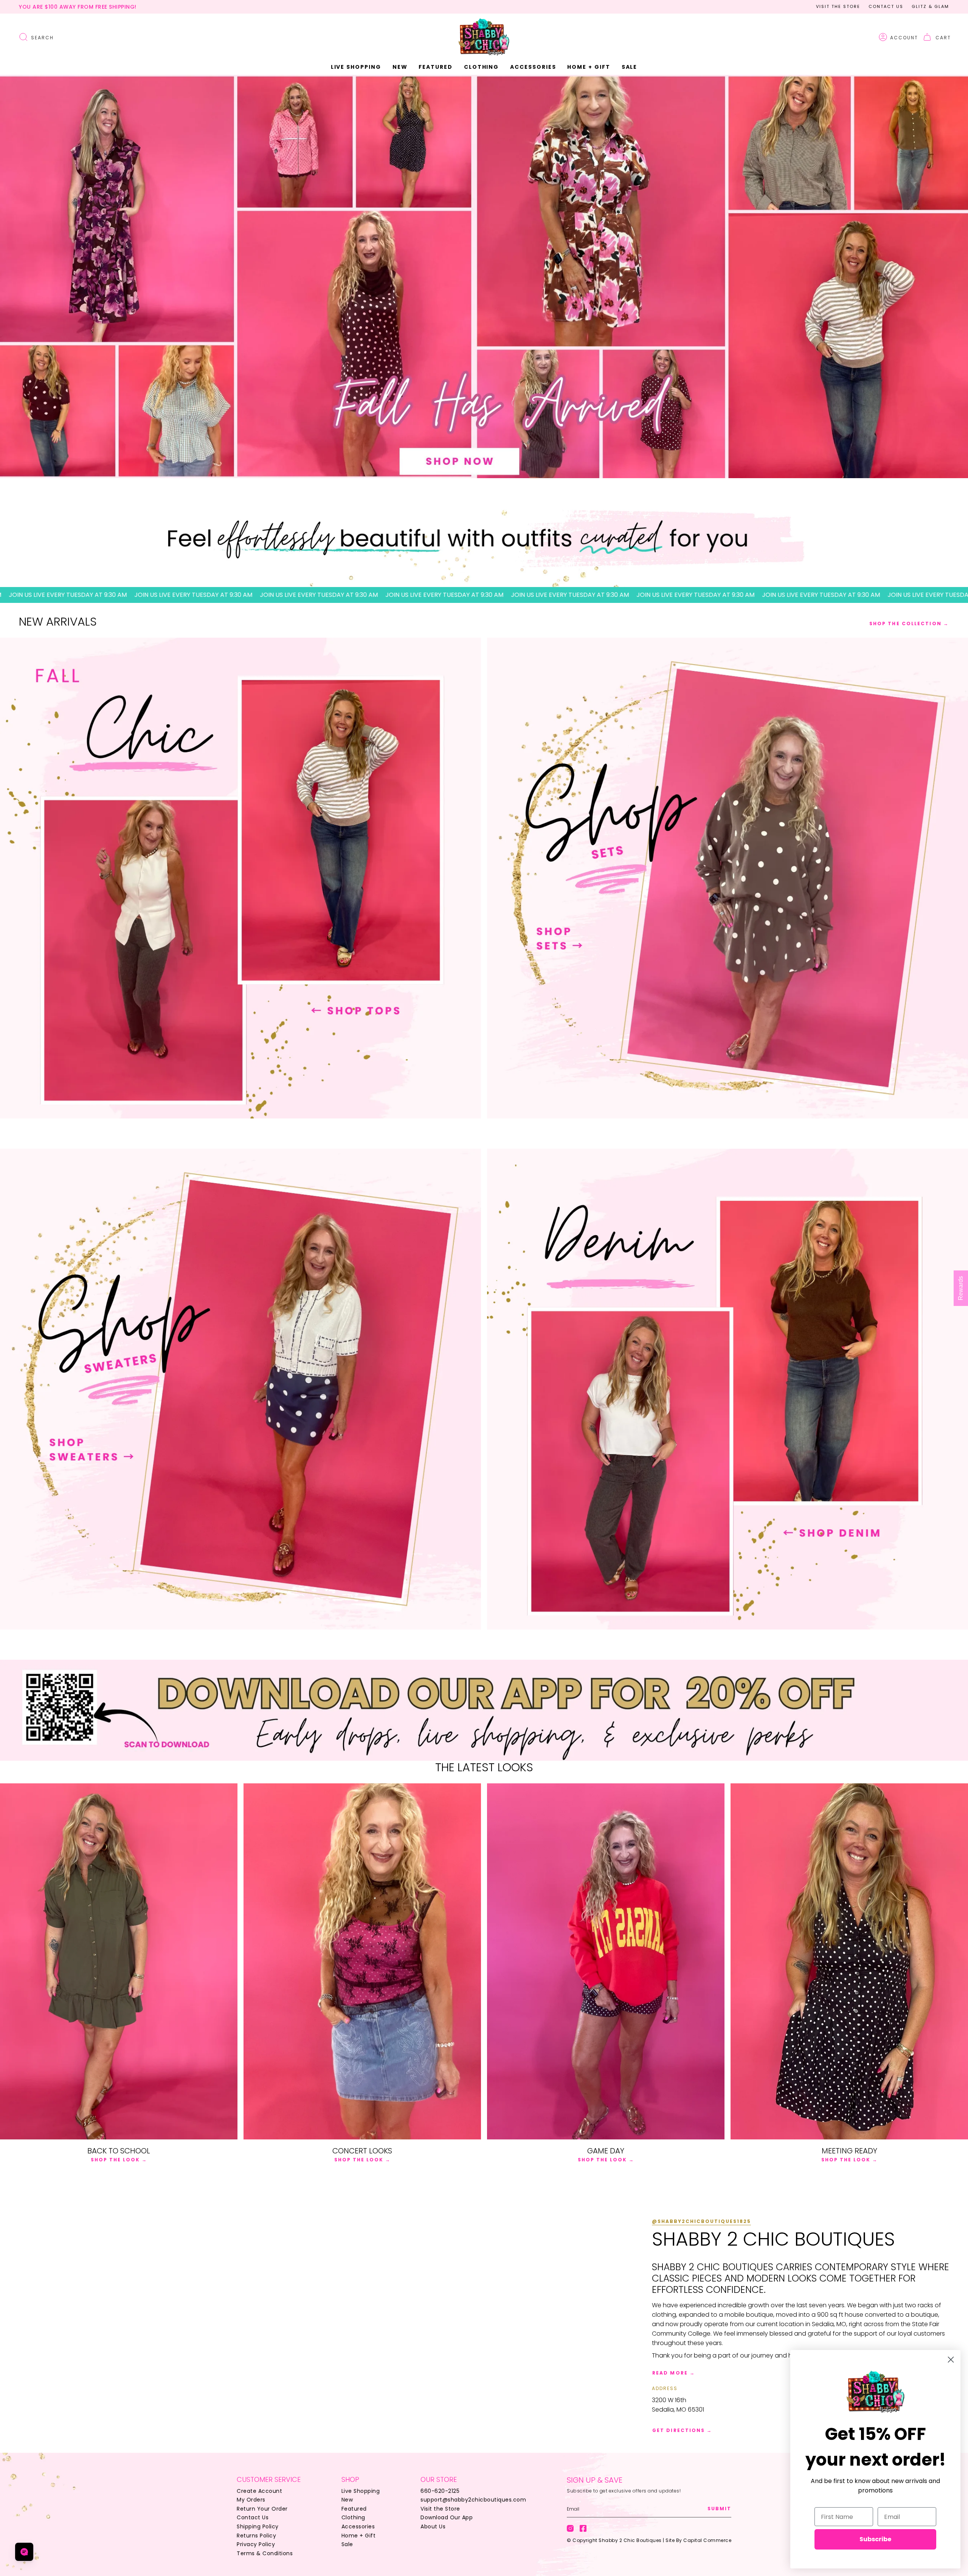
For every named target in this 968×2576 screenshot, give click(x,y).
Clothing (353, 2517)
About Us (433, 2526)
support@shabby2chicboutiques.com (473, 2500)
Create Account (259, 2491)
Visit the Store (838, 6)
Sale (347, 2544)
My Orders (251, 2500)
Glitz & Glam (930, 6)
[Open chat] (24, 2552)
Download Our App (447, 2517)
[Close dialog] (951, 2360)
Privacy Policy (256, 2544)
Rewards (961, 1288)
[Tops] (240, 878)
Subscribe (875, 2539)
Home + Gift (359, 2536)
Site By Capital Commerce (698, 2540)
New (347, 2500)
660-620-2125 (440, 2491)
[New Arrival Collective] (240, 1389)
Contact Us (886, 6)
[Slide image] (484, 276)
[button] (400, 67)
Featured (354, 2509)
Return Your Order (262, 2509)
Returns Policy (256, 2536)
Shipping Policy (258, 2526)
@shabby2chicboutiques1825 (701, 2221)
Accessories (358, 2526)
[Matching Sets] (728, 878)
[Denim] (728, 1389)
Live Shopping (361, 2491)
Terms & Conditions (265, 2553)
